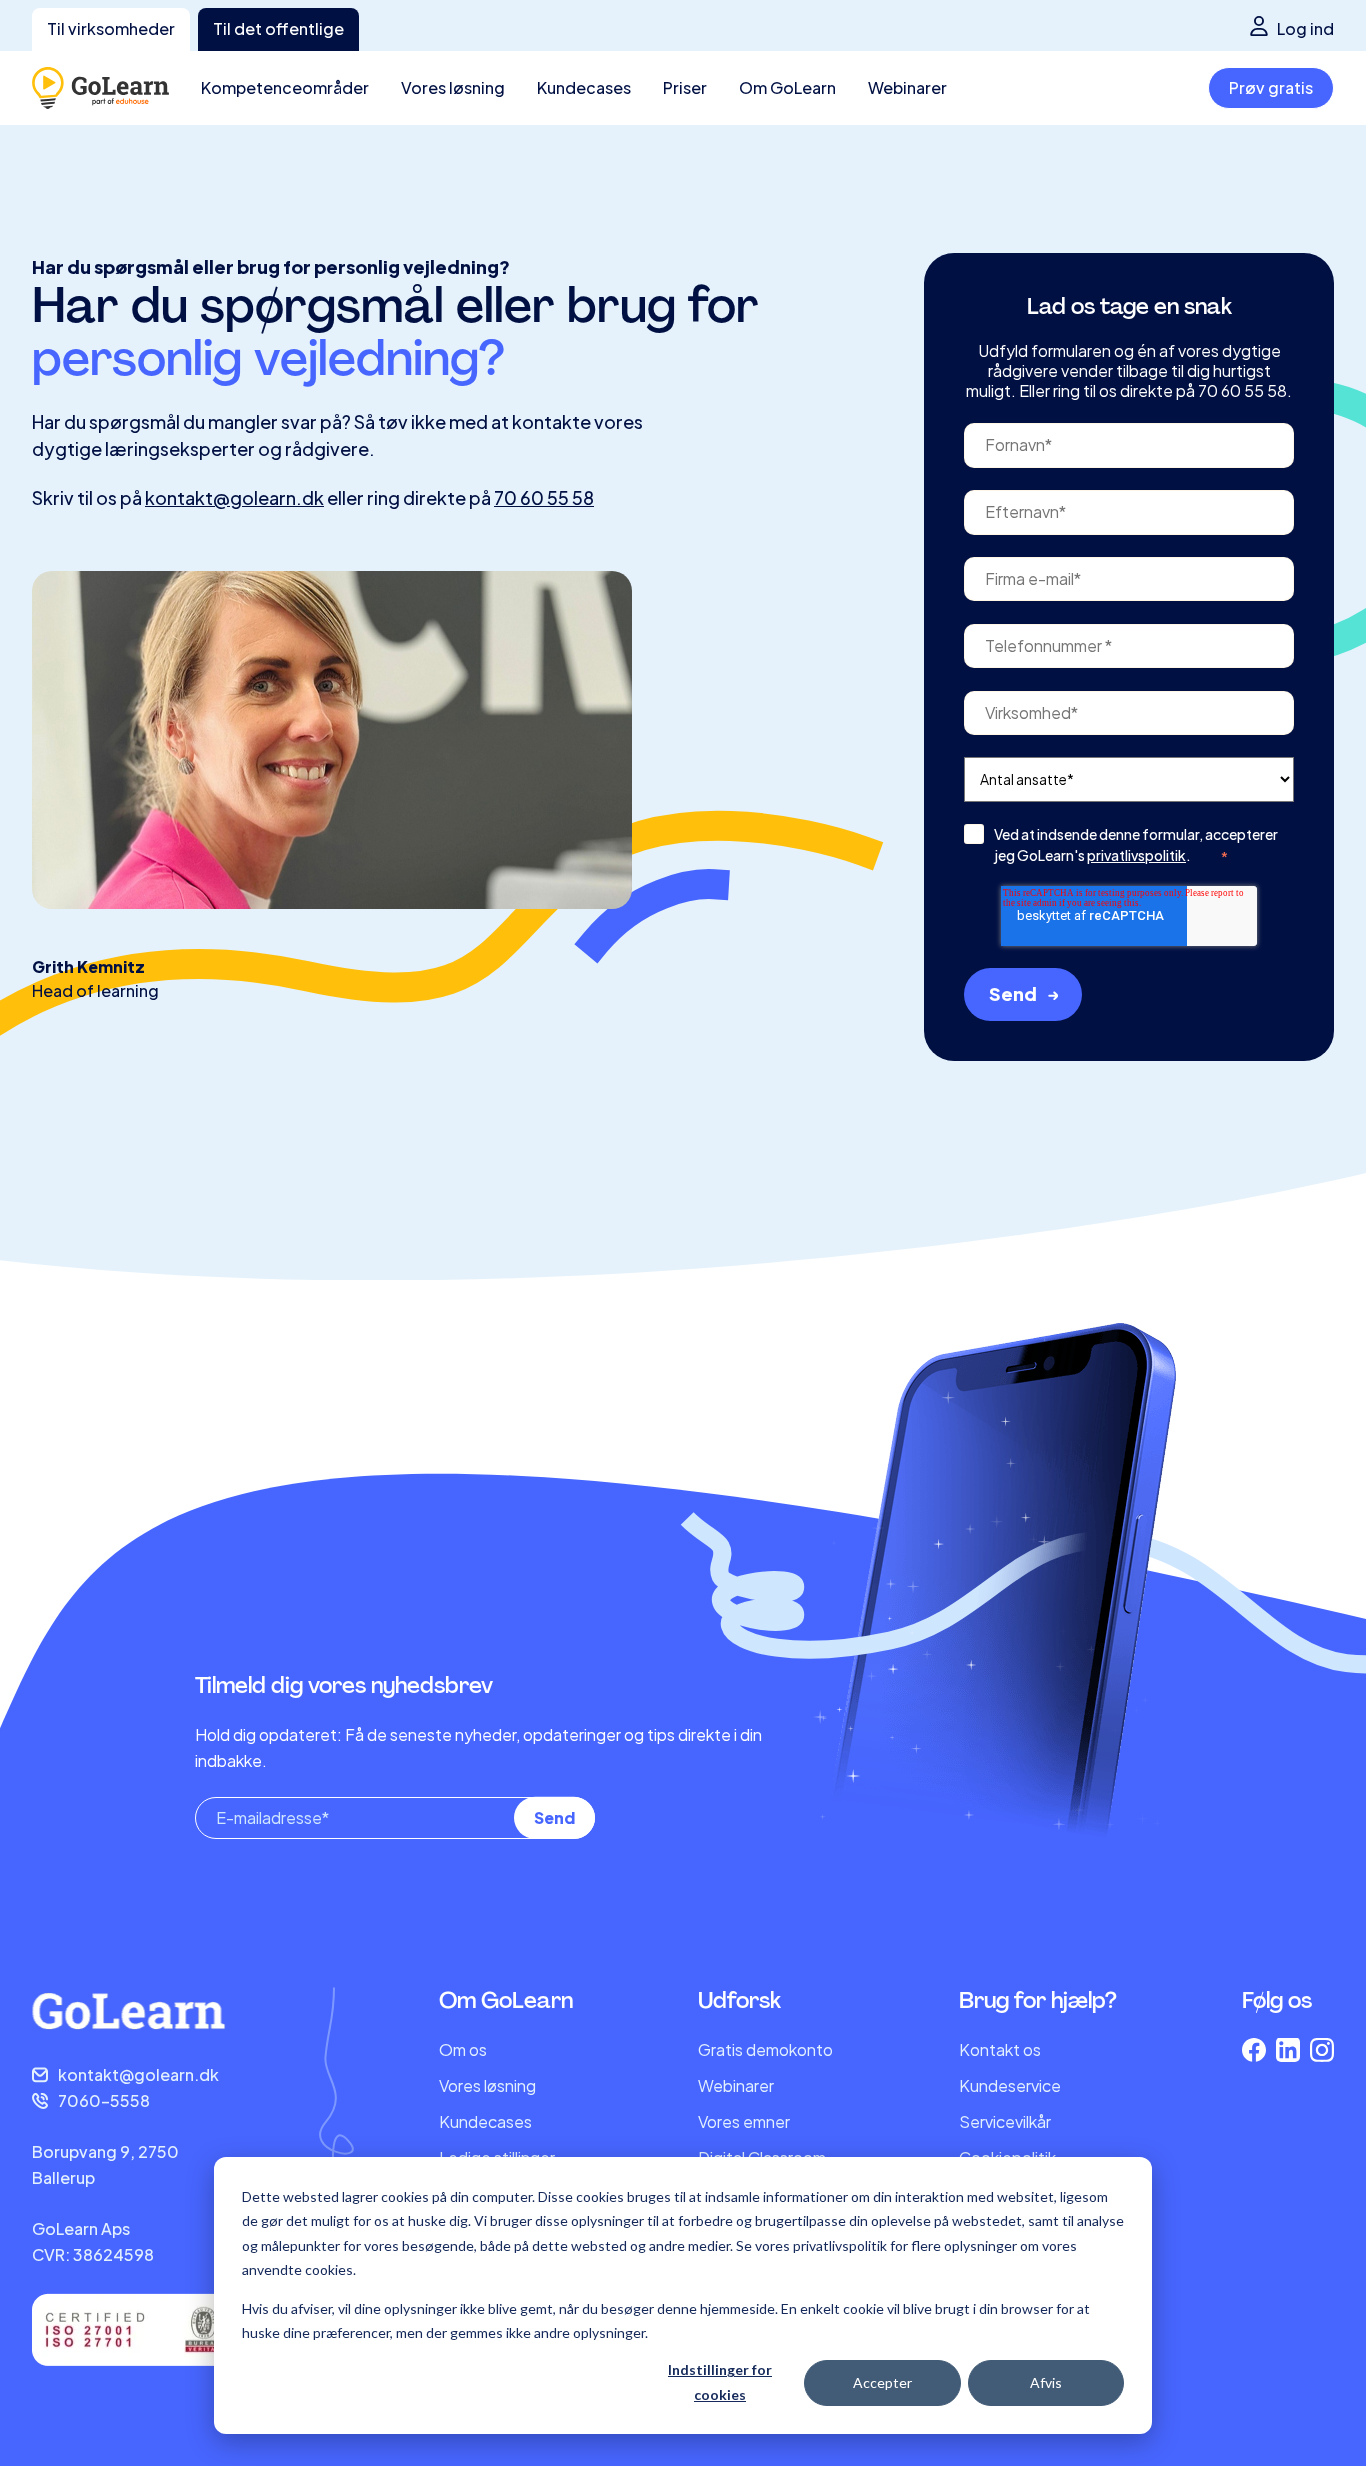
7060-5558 (104, 2100)
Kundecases (485, 2121)
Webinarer (736, 2085)
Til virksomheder (111, 28)
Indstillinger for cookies (720, 2382)
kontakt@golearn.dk (234, 497)
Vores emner (744, 2121)
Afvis (1046, 2382)
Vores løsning (487, 2085)
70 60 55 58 (544, 497)
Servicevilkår (1005, 2121)
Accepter (882, 2382)
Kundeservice (1010, 2085)
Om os (463, 2049)
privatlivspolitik (1136, 855)
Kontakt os (1000, 2049)
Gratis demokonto (765, 2049)
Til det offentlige (278, 28)
